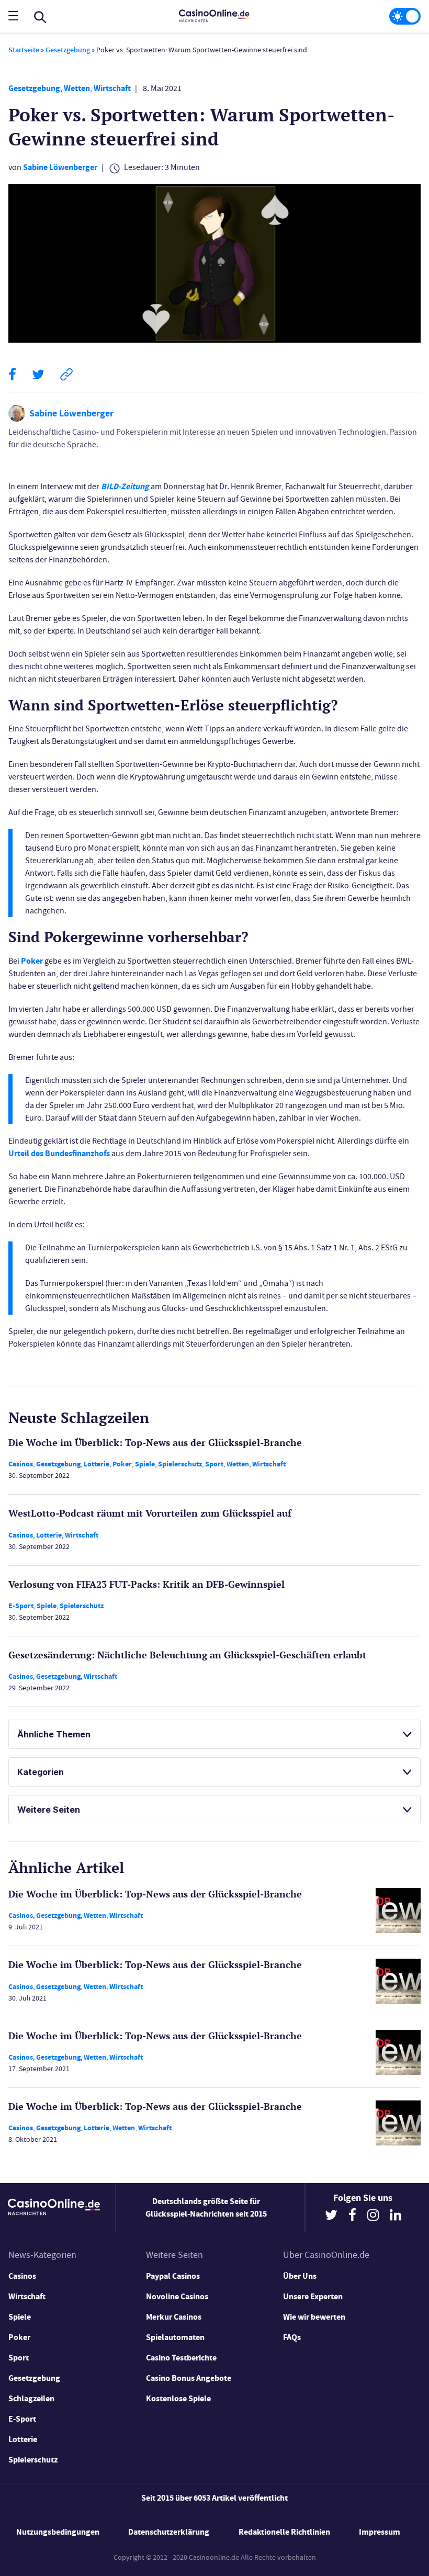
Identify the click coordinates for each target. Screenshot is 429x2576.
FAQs (292, 2337)
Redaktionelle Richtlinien (284, 2532)
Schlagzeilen (31, 2398)
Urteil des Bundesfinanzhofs (59, 1153)
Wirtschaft (112, 88)
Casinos (21, 1464)
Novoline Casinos (177, 2296)
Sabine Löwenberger (60, 167)
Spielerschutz (180, 1464)
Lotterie (97, 1464)
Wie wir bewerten (314, 2317)
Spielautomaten (175, 2337)
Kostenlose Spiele (178, 2398)
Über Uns (300, 2276)
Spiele (145, 1464)
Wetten (77, 88)
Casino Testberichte (181, 2358)
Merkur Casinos (174, 2317)
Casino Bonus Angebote (189, 2378)
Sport (214, 1464)
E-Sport (21, 1606)
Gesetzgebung (68, 50)
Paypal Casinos (173, 2276)
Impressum (380, 2532)
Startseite (24, 50)
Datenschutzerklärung (169, 2532)
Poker (32, 961)
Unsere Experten (313, 2296)
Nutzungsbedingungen (58, 2532)
